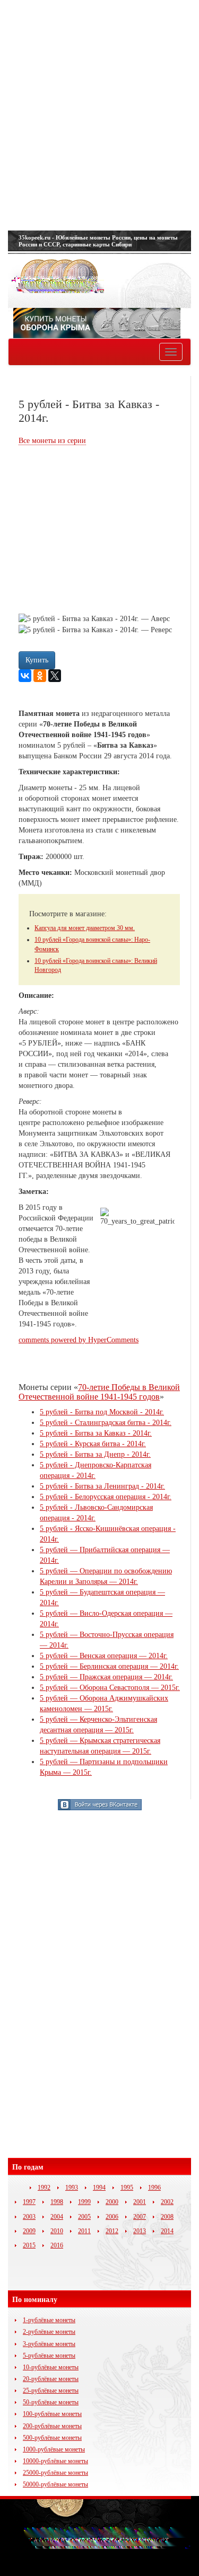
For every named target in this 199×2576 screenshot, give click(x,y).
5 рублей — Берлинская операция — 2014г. (109, 1666)
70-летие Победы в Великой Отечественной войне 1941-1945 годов (99, 1392)
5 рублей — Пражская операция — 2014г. (106, 1677)
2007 (140, 2217)
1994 (99, 2188)
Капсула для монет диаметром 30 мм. (85, 928)
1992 (44, 2188)
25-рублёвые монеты (51, 2391)
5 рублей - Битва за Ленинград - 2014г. (102, 1486)
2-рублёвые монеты (49, 2332)
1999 (84, 2202)
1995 (127, 2188)
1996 (154, 2188)
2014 (167, 2231)
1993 (72, 2188)
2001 (140, 2202)
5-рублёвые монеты (49, 2356)
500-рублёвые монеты (52, 2438)
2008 (167, 2217)
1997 (29, 2202)
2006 (112, 2217)
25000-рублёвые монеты (55, 2473)
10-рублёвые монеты (51, 2367)
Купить (37, 660)
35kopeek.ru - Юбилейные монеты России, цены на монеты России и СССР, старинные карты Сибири (98, 241)
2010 (57, 2231)
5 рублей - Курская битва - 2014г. (93, 1444)
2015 (29, 2245)
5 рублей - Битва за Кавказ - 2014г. (96, 1433)
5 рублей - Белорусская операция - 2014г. (106, 1497)
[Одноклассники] (40, 676)
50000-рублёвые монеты (55, 2484)
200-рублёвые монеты (52, 2426)
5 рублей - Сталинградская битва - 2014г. (106, 1423)
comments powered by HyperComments (79, 1340)
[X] (55, 676)
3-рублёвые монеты (49, 2344)
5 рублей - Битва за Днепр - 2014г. (95, 1454)
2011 (84, 2231)
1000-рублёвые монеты (54, 2449)
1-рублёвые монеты (49, 2320)
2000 (112, 2202)
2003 (29, 2217)
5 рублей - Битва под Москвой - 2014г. (102, 1412)
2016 (57, 2245)
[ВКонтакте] (25, 676)
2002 (167, 2202)
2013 (140, 2231)
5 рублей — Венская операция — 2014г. (104, 1656)
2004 (57, 2217)
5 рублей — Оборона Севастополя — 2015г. (110, 1688)
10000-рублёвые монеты (55, 2461)
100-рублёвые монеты (52, 2414)
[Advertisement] (99, 115)
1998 (57, 2202)
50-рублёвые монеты (51, 2402)
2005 (84, 2217)
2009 (29, 2231)
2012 (112, 2231)
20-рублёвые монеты (51, 2379)
